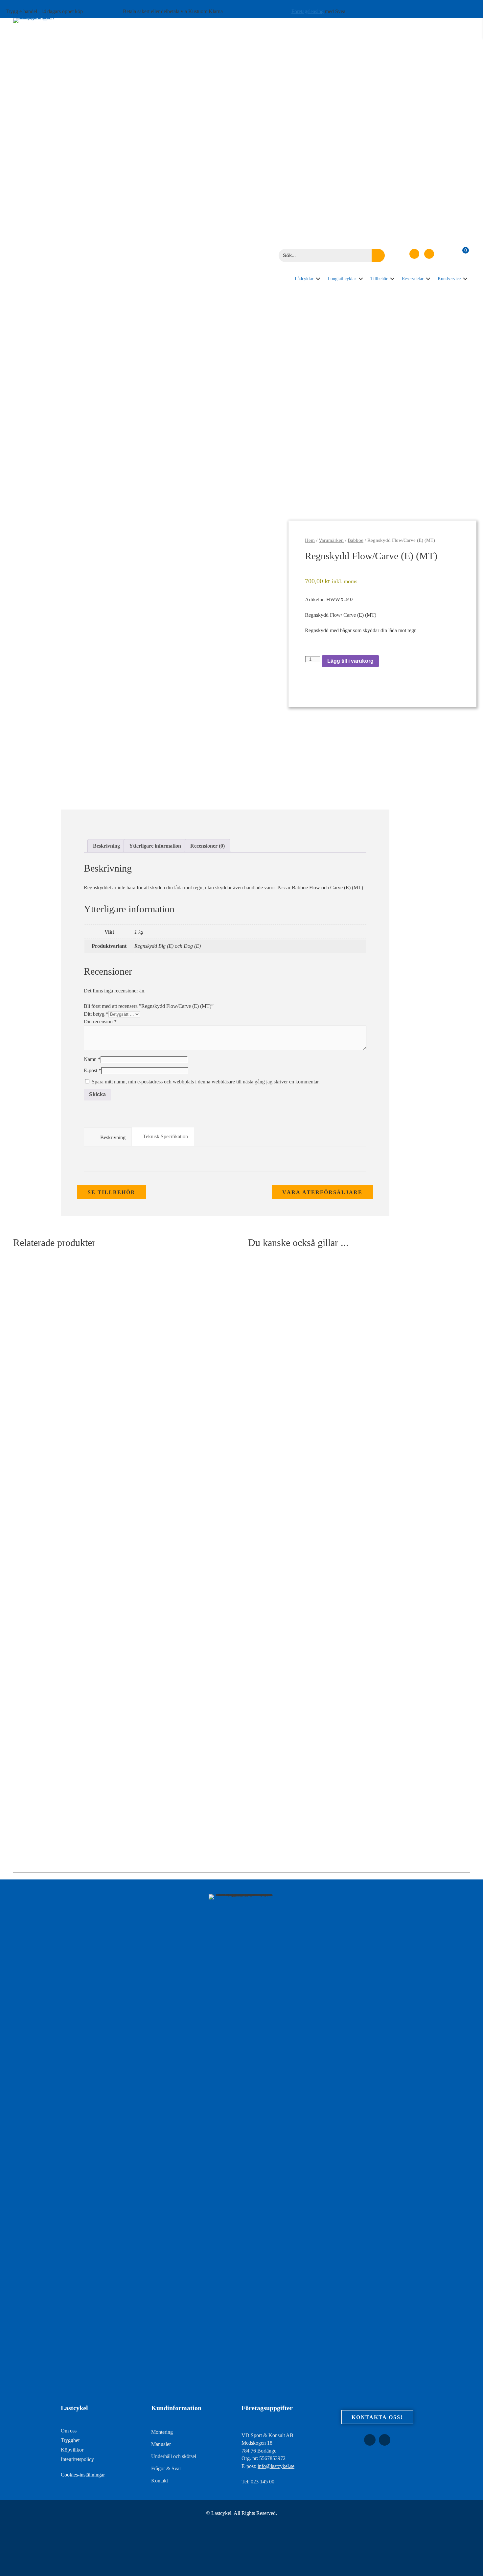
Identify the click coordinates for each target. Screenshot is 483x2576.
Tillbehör (379, 279)
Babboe (356, 540)
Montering (162, 2432)
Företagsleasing (308, 11)
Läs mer (28, 1825)
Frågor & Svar (166, 2468)
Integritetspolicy (77, 2459)
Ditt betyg (96, 1014)
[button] (414, 254)
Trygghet (70, 2440)
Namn (92, 1059)
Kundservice (449, 279)
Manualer (161, 2444)
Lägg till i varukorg (350, 661)
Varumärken (331, 540)
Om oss (69, 2431)
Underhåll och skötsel (174, 2456)
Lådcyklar (304, 279)
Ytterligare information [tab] (155, 846)
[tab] (108, 1137)
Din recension (100, 1022)
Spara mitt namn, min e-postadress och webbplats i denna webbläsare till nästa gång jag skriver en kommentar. (206, 1082)
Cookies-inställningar (83, 2475)
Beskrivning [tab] (106, 846)
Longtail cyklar (342, 279)
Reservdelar (413, 279)
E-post (92, 1070)
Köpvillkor (72, 2450)
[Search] (378, 255)
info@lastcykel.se (276, 2466)
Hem (310, 540)
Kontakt (160, 2481)
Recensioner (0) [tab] (207, 846)
